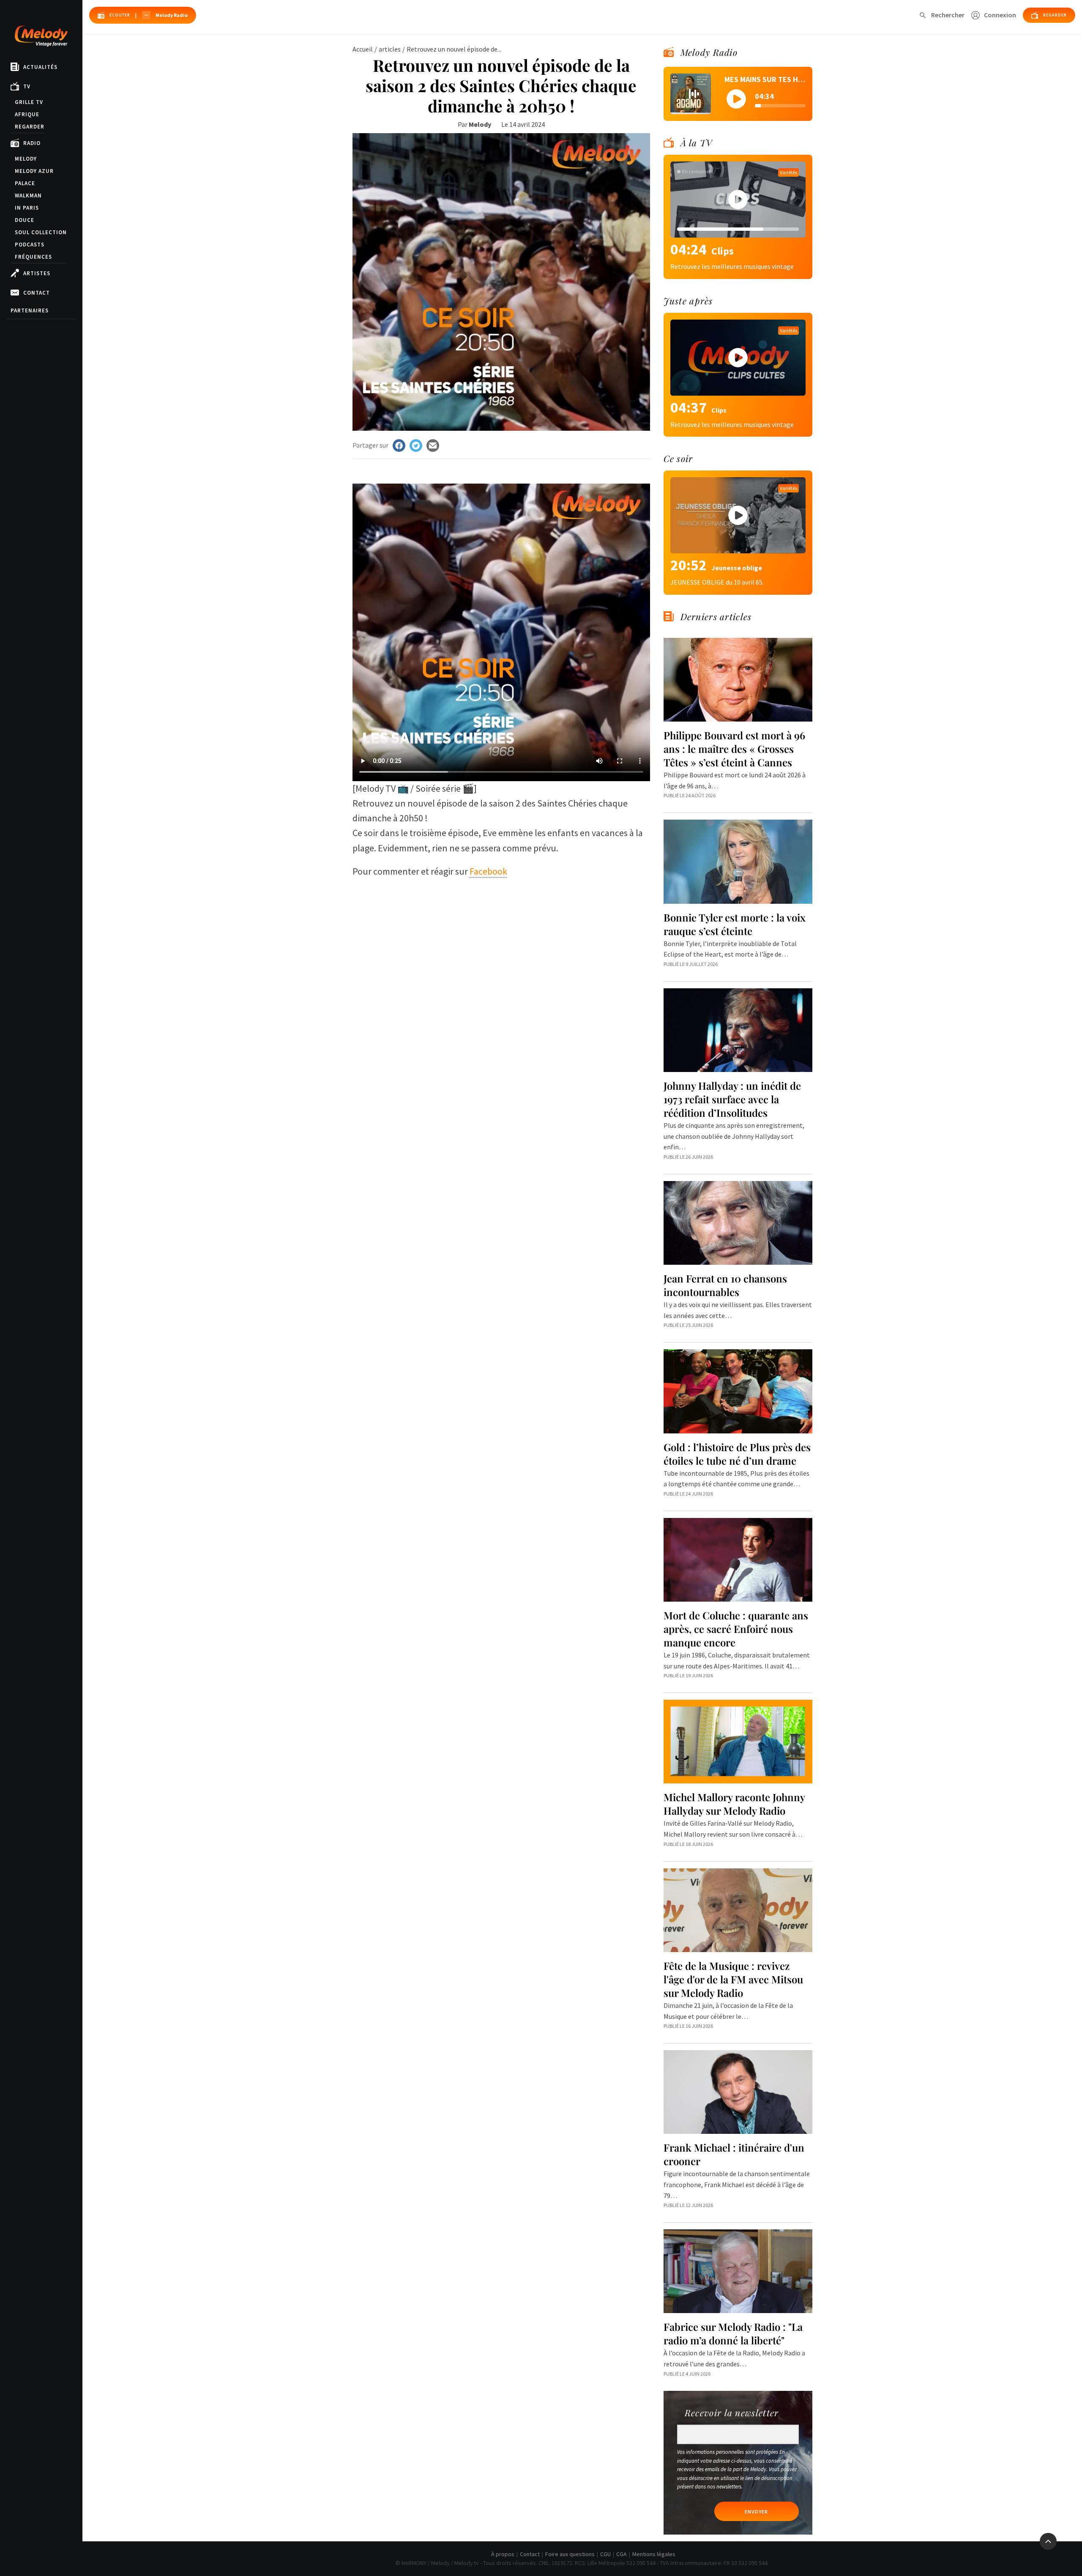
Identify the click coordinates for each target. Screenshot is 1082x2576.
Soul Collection (41, 232)
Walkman (28, 196)
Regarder (30, 127)
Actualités (40, 67)
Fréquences (33, 257)
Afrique (27, 114)
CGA (622, 2554)
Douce (25, 220)
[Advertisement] (501, 946)
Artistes (37, 273)
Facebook (488, 871)
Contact (37, 293)
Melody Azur (34, 171)
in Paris (27, 208)
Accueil (363, 49)
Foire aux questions (570, 2554)
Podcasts (30, 245)
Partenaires (30, 310)
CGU (605, 2554)
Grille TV (29, 102)
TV (27, 86)
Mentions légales (654, 2554)
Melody (26, 159)
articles (390, 49)
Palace (25, 183)
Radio (32, 143)
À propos (503, 2554)
